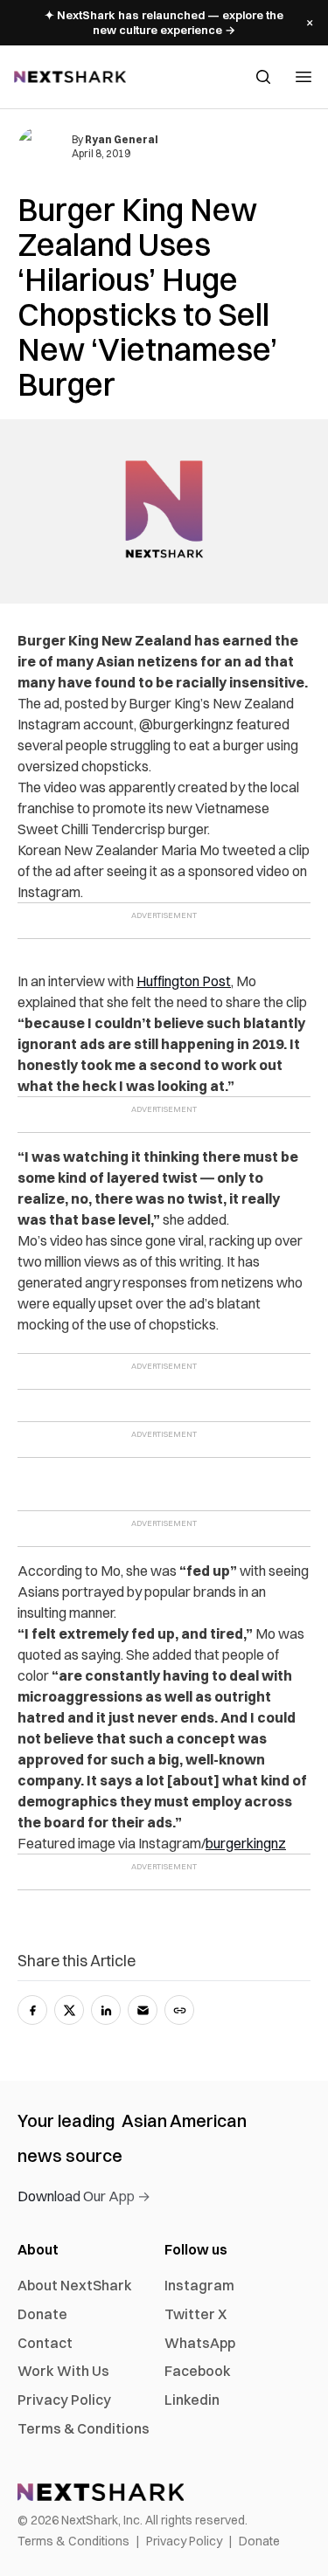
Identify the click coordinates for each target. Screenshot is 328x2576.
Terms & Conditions (84, 2428)
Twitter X (195, 2314)
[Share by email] (143, 2010)
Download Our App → (84, 2196)
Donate (42, 2314)
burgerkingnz (246, 1843)
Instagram (199, 2285)
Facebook (198, 2371)
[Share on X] (69, 2010)
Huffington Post (184, 981)
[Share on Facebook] (32, 2010)
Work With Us (63, 2371)
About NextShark (75, 2285)
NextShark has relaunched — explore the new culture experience (164, 22)
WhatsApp (200, 2343)
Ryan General (122, 139)
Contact (45, 2343)
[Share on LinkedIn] (106, 2010)
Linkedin (192, 2400)
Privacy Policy (64, 2400)
